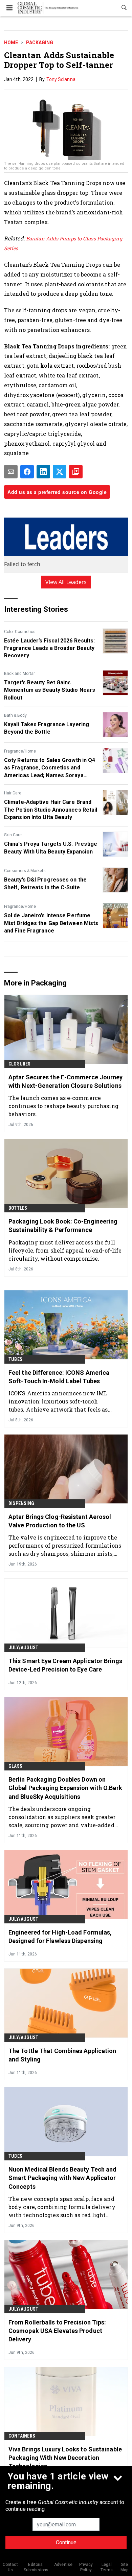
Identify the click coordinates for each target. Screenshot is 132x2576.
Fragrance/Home (20, 751)
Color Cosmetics (20, 632)
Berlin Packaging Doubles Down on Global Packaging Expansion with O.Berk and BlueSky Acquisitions (65, 1788)
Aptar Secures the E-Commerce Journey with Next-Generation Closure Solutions (66, 1081)
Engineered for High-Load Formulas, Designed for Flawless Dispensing (60, 1937)
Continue (66, 2542)
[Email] (11, 472)
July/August (23, 1648)
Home (11, 43)
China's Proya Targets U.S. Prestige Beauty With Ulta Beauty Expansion (51, 848)
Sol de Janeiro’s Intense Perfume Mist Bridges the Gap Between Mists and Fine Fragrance (51, 923)
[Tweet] (60, 472)
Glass (15, 1766)
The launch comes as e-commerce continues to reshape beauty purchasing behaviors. (63, 1106)
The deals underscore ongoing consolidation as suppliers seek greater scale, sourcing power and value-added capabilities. (62, 1817)
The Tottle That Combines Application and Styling (62, 2055)
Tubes (15, 1359)
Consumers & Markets (25, 871)
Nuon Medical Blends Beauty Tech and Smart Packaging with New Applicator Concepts (63, 2178)
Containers (22, 2436)
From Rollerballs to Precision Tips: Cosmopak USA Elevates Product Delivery (57, 2331)
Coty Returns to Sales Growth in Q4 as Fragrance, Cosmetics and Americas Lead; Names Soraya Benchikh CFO (50, 768)
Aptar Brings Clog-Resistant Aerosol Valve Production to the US (60, 1521)
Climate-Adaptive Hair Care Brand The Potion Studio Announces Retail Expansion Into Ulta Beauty (51, 810)
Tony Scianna (61, 79)
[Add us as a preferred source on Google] (76, 472)
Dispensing (21, 1503)
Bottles (18, 1208)
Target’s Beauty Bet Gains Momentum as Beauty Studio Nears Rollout (50, 690)
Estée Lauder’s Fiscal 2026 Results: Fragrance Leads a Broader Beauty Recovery (50, 648)
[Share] (27, 472)
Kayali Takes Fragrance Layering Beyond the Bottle (47, 728)
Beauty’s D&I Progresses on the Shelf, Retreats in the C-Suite (45, 883)
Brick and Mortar (19, 674)
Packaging (40, 43)
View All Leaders (66, 582)
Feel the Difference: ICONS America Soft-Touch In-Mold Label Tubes (59, 1377)
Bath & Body (15, 715)
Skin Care (13, 835)
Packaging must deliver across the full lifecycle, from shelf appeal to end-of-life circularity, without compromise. (65, 1250)
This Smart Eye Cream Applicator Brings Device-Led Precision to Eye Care (65, 1665)
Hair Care (13, 793)
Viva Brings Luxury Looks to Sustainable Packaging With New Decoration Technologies (65, 2458)
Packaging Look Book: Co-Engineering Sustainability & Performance (63, 1226)
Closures (20, 1064)
